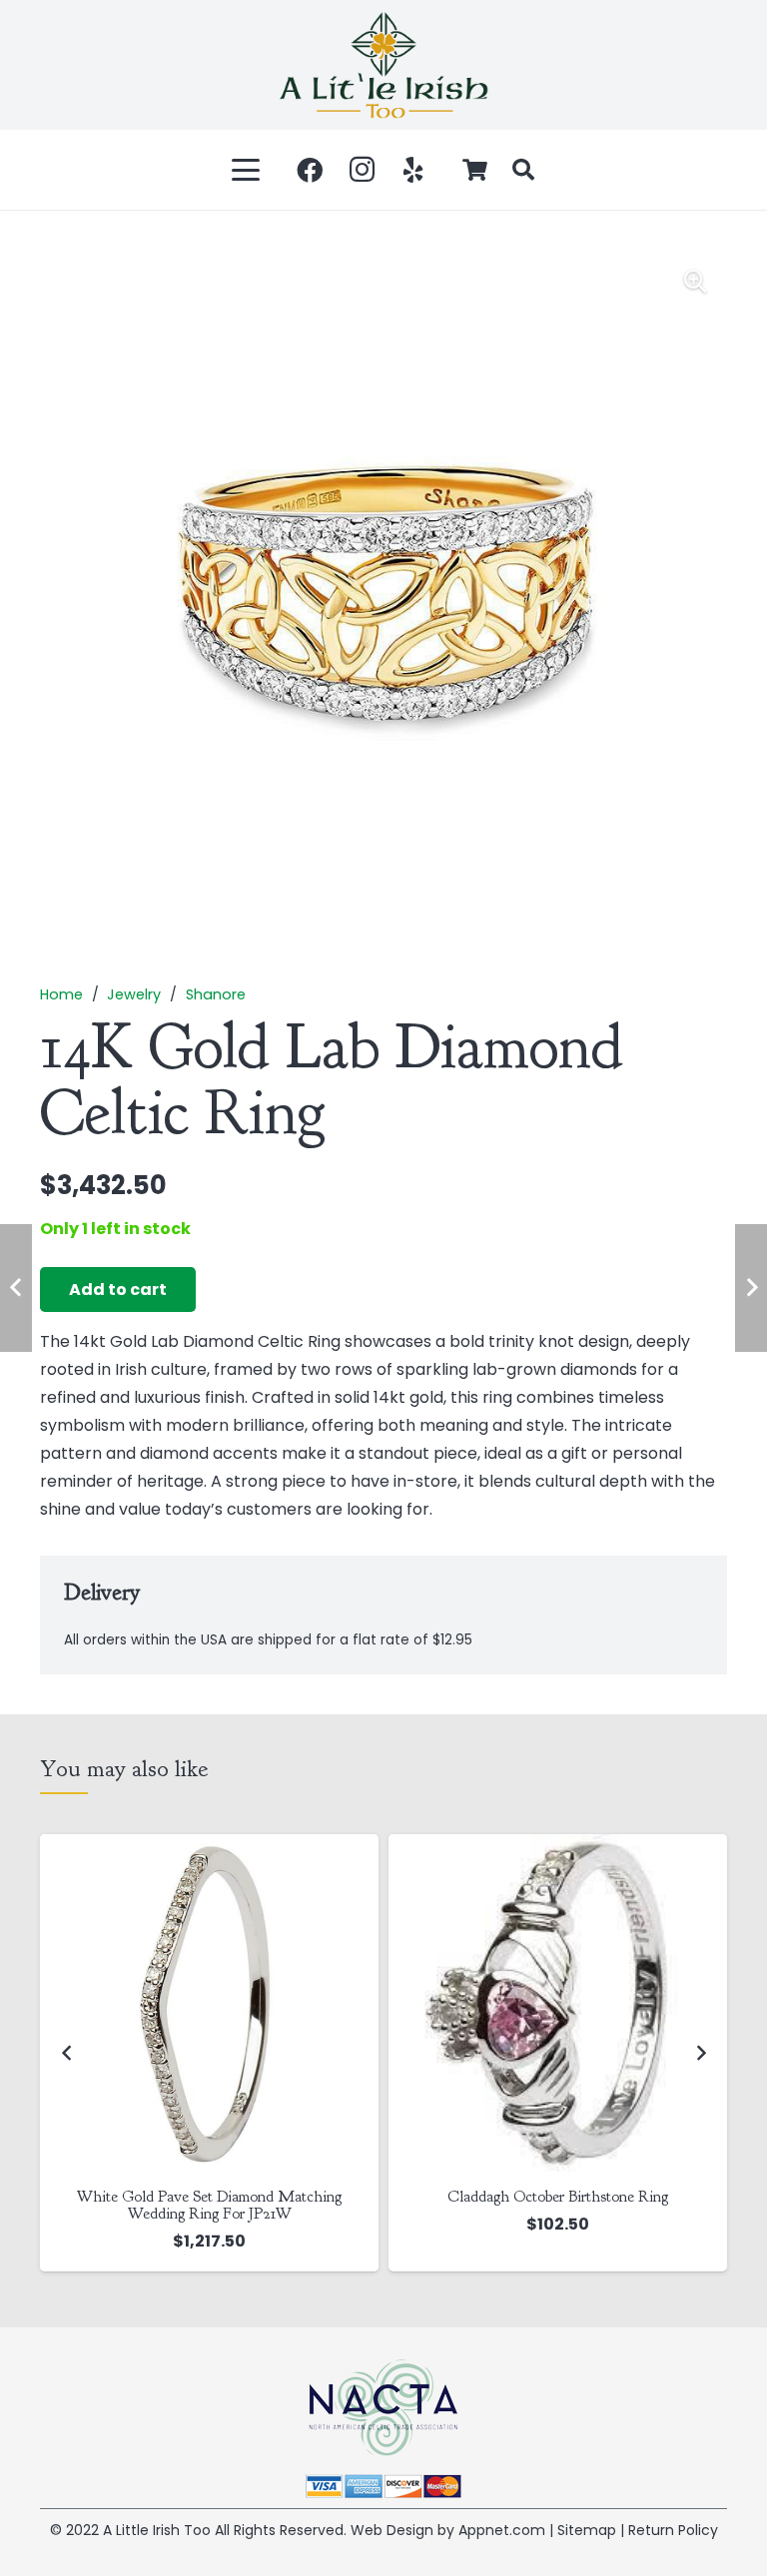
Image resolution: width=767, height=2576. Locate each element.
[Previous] (67, 2053)
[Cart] (475, 170)
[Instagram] (362, 170)
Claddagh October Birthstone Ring (228, 2197)
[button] (247, 170)
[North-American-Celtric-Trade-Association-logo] (383, 2408)
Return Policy (673, 2530)
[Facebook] (310, 170)
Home (61, 994)
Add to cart (118, 1289)
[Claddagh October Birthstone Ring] (228, 2003)
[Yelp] (413, 170)
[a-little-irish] (383, 65)
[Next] (700, 2053)
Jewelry (134, 994)
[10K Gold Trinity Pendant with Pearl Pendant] (577, 2003)
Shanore (216, 994)
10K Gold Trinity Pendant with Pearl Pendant (577, 2197)
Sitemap (587, 2530)
